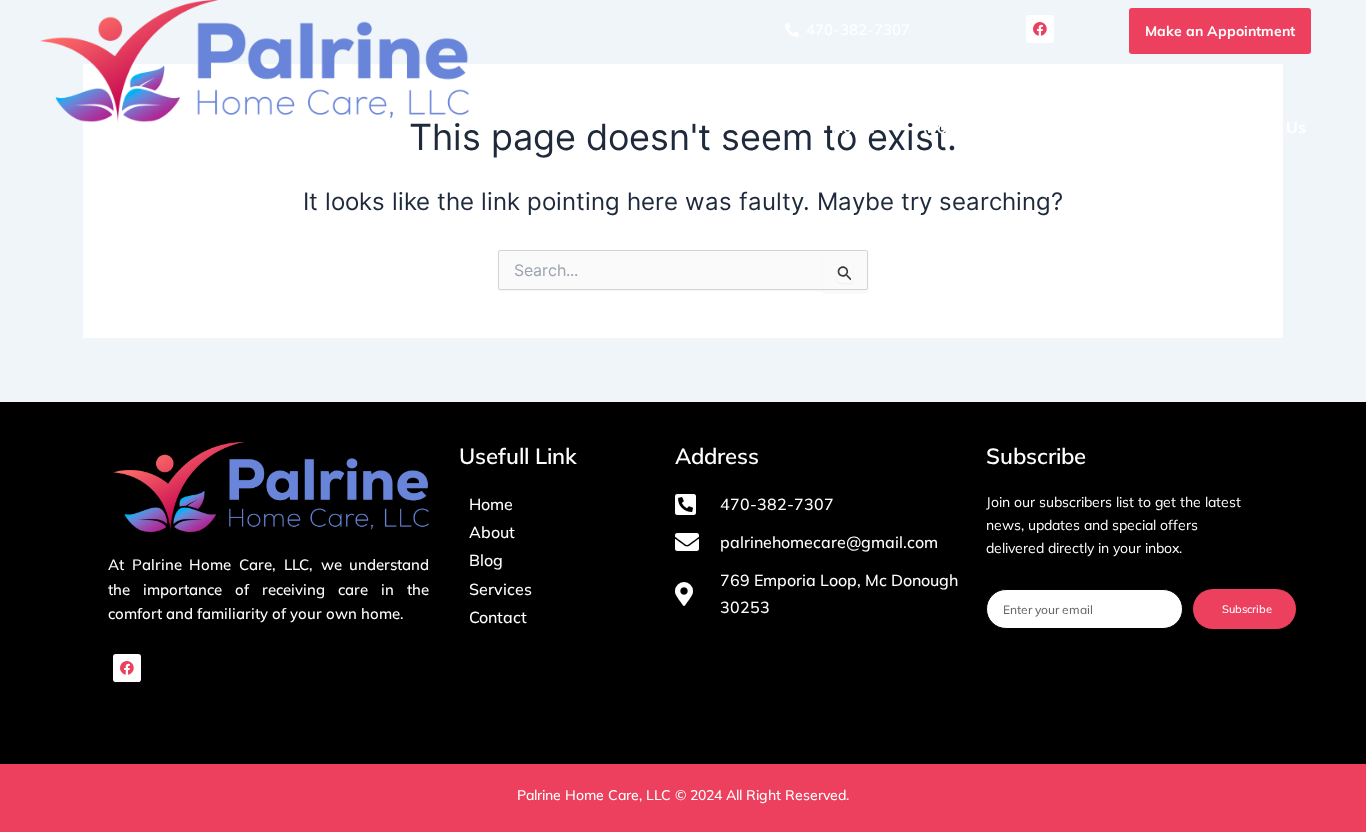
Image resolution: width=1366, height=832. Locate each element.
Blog (1166, 127)
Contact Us (1264, 127)
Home (853, 127)
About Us (950, 127)
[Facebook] (127, 668)
